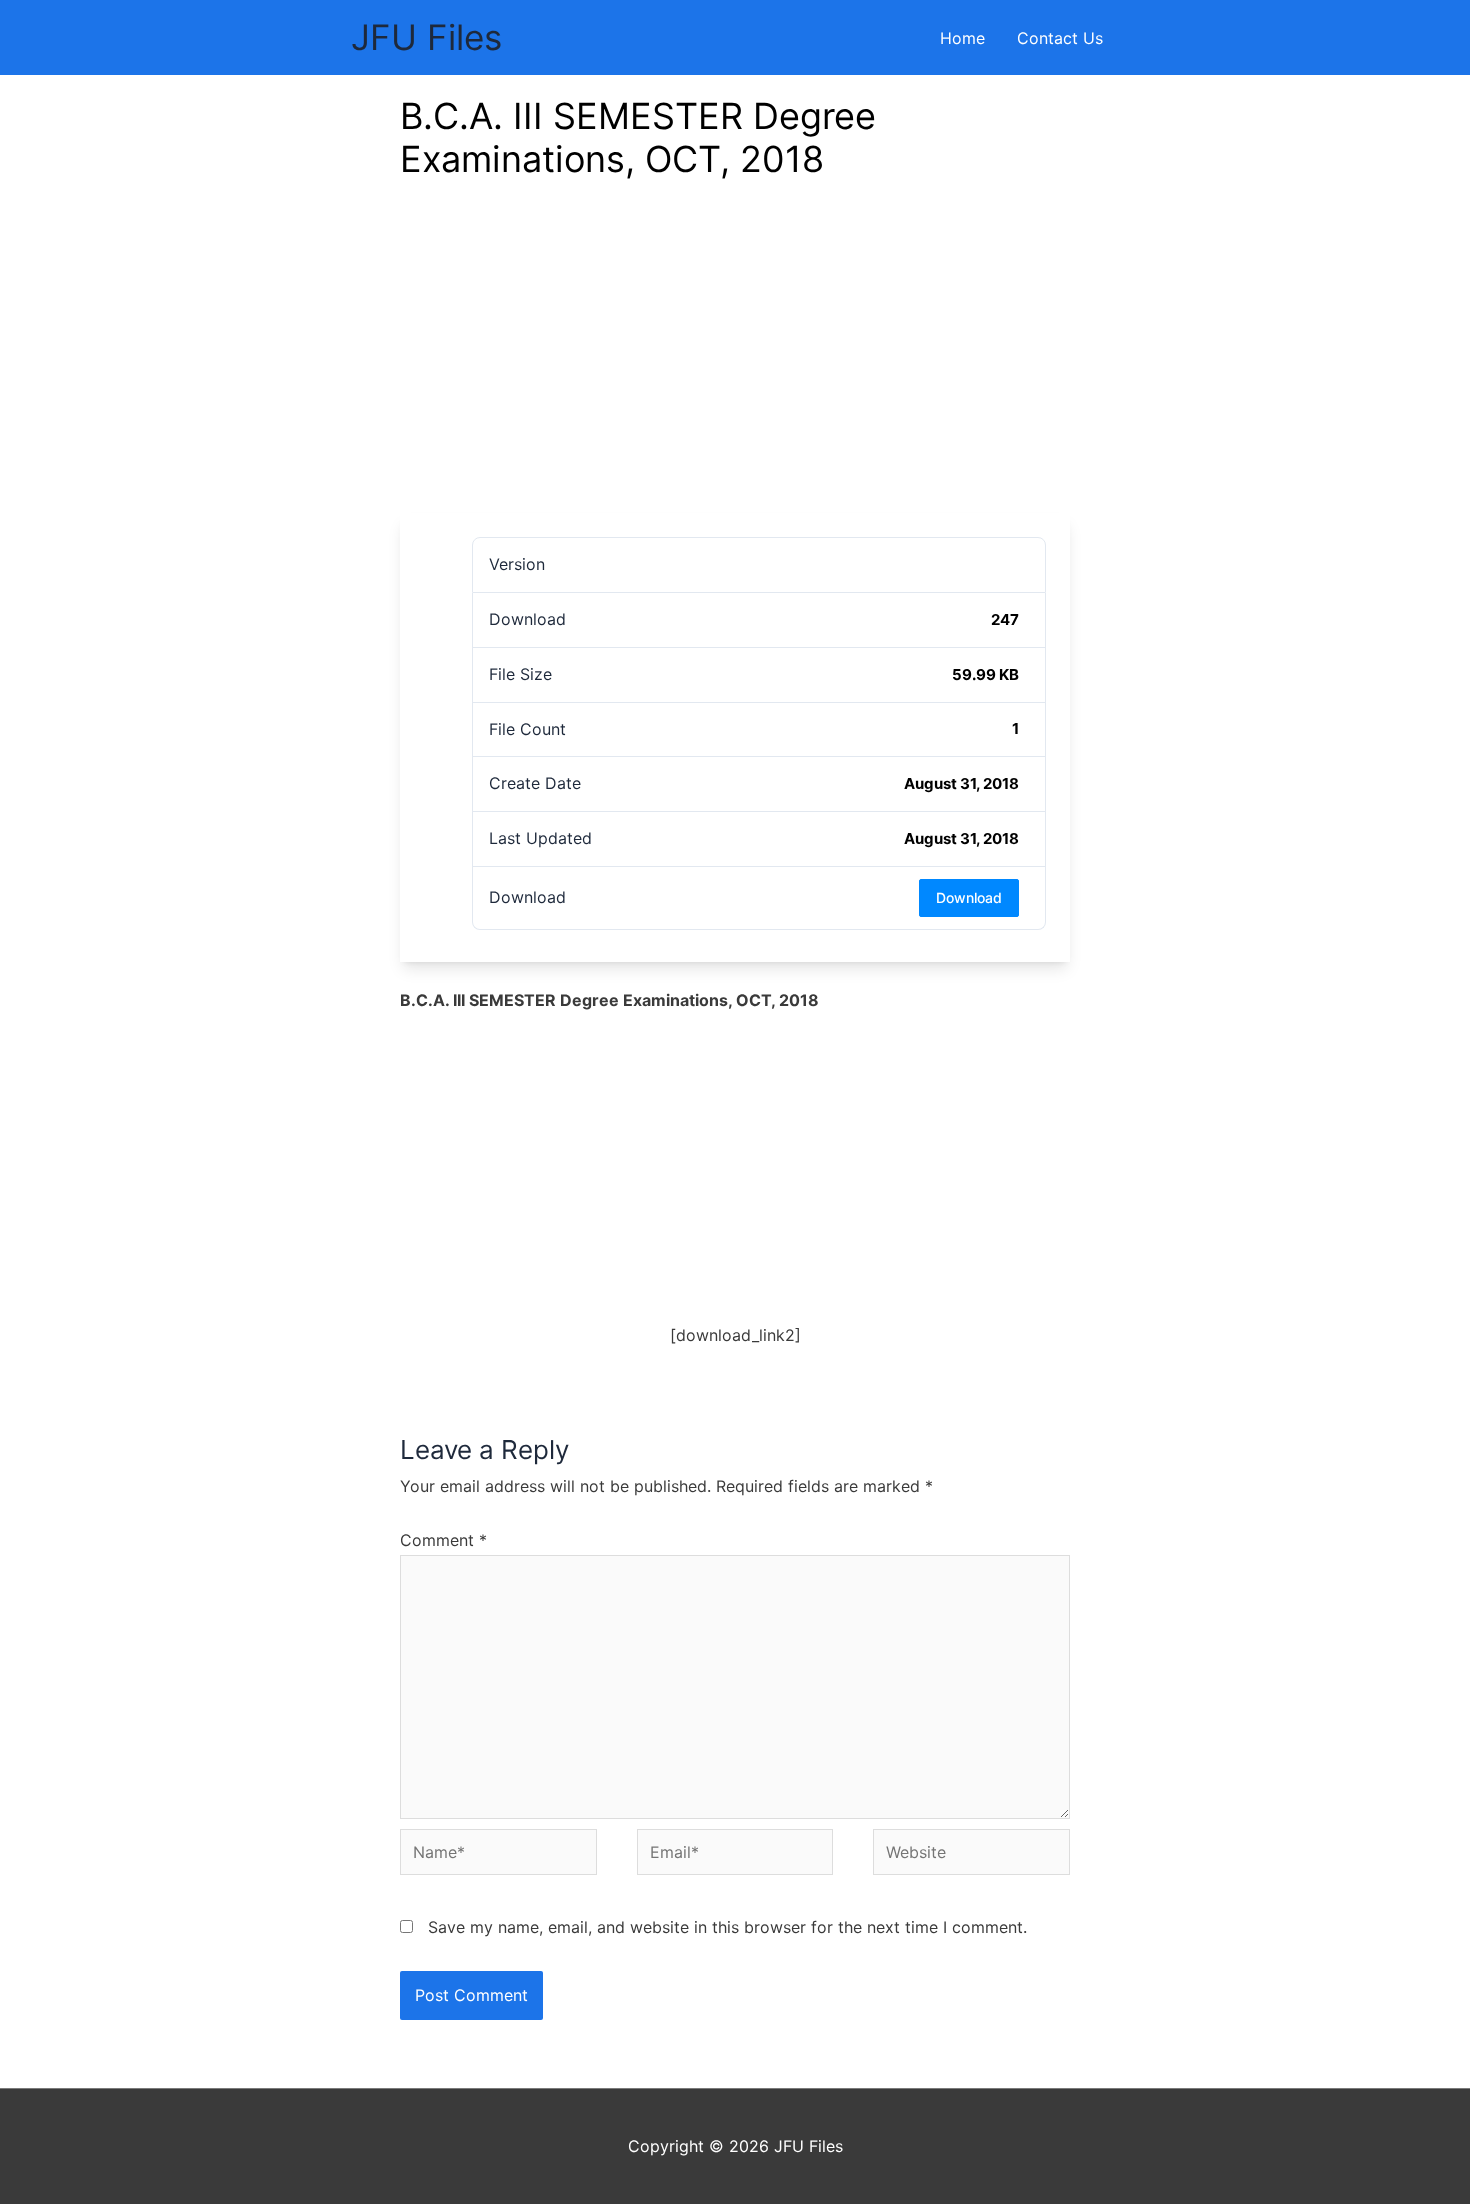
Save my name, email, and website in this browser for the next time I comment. (727, 1927)
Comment (443, 1540)
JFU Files (426, 37)
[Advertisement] (735, 363)
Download (969, 897)
